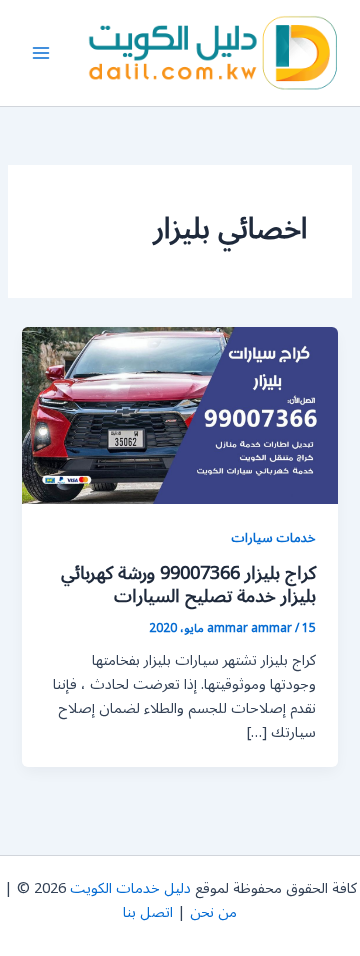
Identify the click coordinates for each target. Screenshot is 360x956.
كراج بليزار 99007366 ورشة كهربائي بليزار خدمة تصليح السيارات (188, 585)
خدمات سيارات (273, 537)
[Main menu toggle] (41, 53)
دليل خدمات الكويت (130, 888)
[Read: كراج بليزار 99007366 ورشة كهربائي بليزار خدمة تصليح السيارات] (179, 414)
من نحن (213, 912)
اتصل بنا (148, 912)
